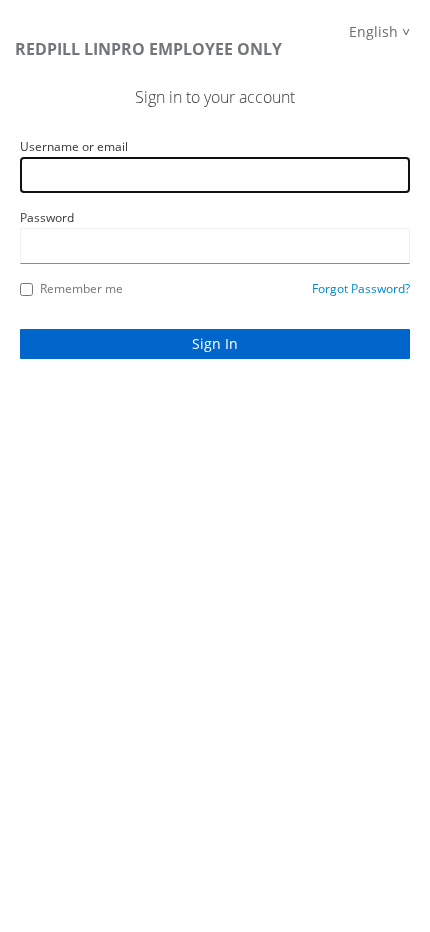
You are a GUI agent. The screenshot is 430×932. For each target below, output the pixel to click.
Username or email (74, 146)
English (373, 31)
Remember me (81, 288)
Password (47, 217)
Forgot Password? (361, 288)
